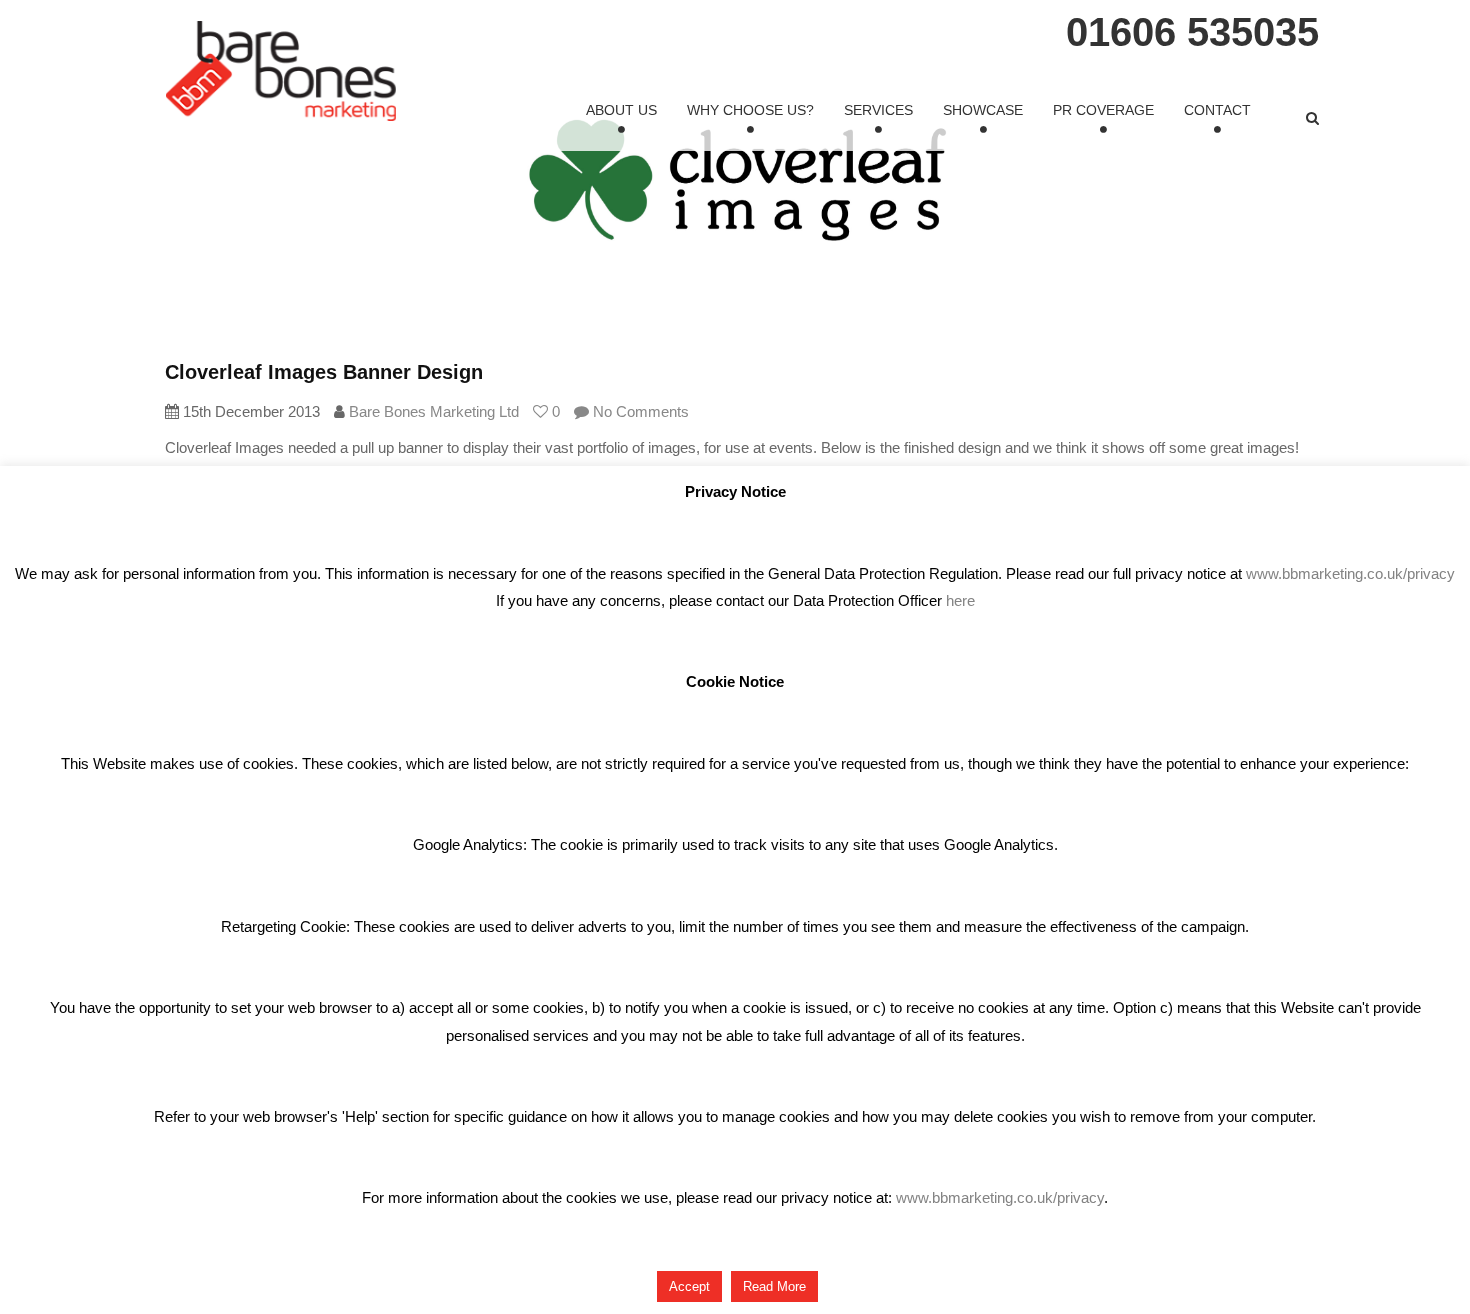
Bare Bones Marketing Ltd (434, 411)
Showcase (983, 110)
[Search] (1312, 118)
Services (878, 110)
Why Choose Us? (750, 110)
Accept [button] (689, 1286)
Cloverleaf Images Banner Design (324, 372)
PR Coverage (1103, 110)
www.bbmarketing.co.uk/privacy (1350, 573)
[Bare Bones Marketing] (281, 71)
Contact (1217, 110)
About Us (621, 110)
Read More (774, 1286)
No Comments (639, 411)
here (960, 600)
